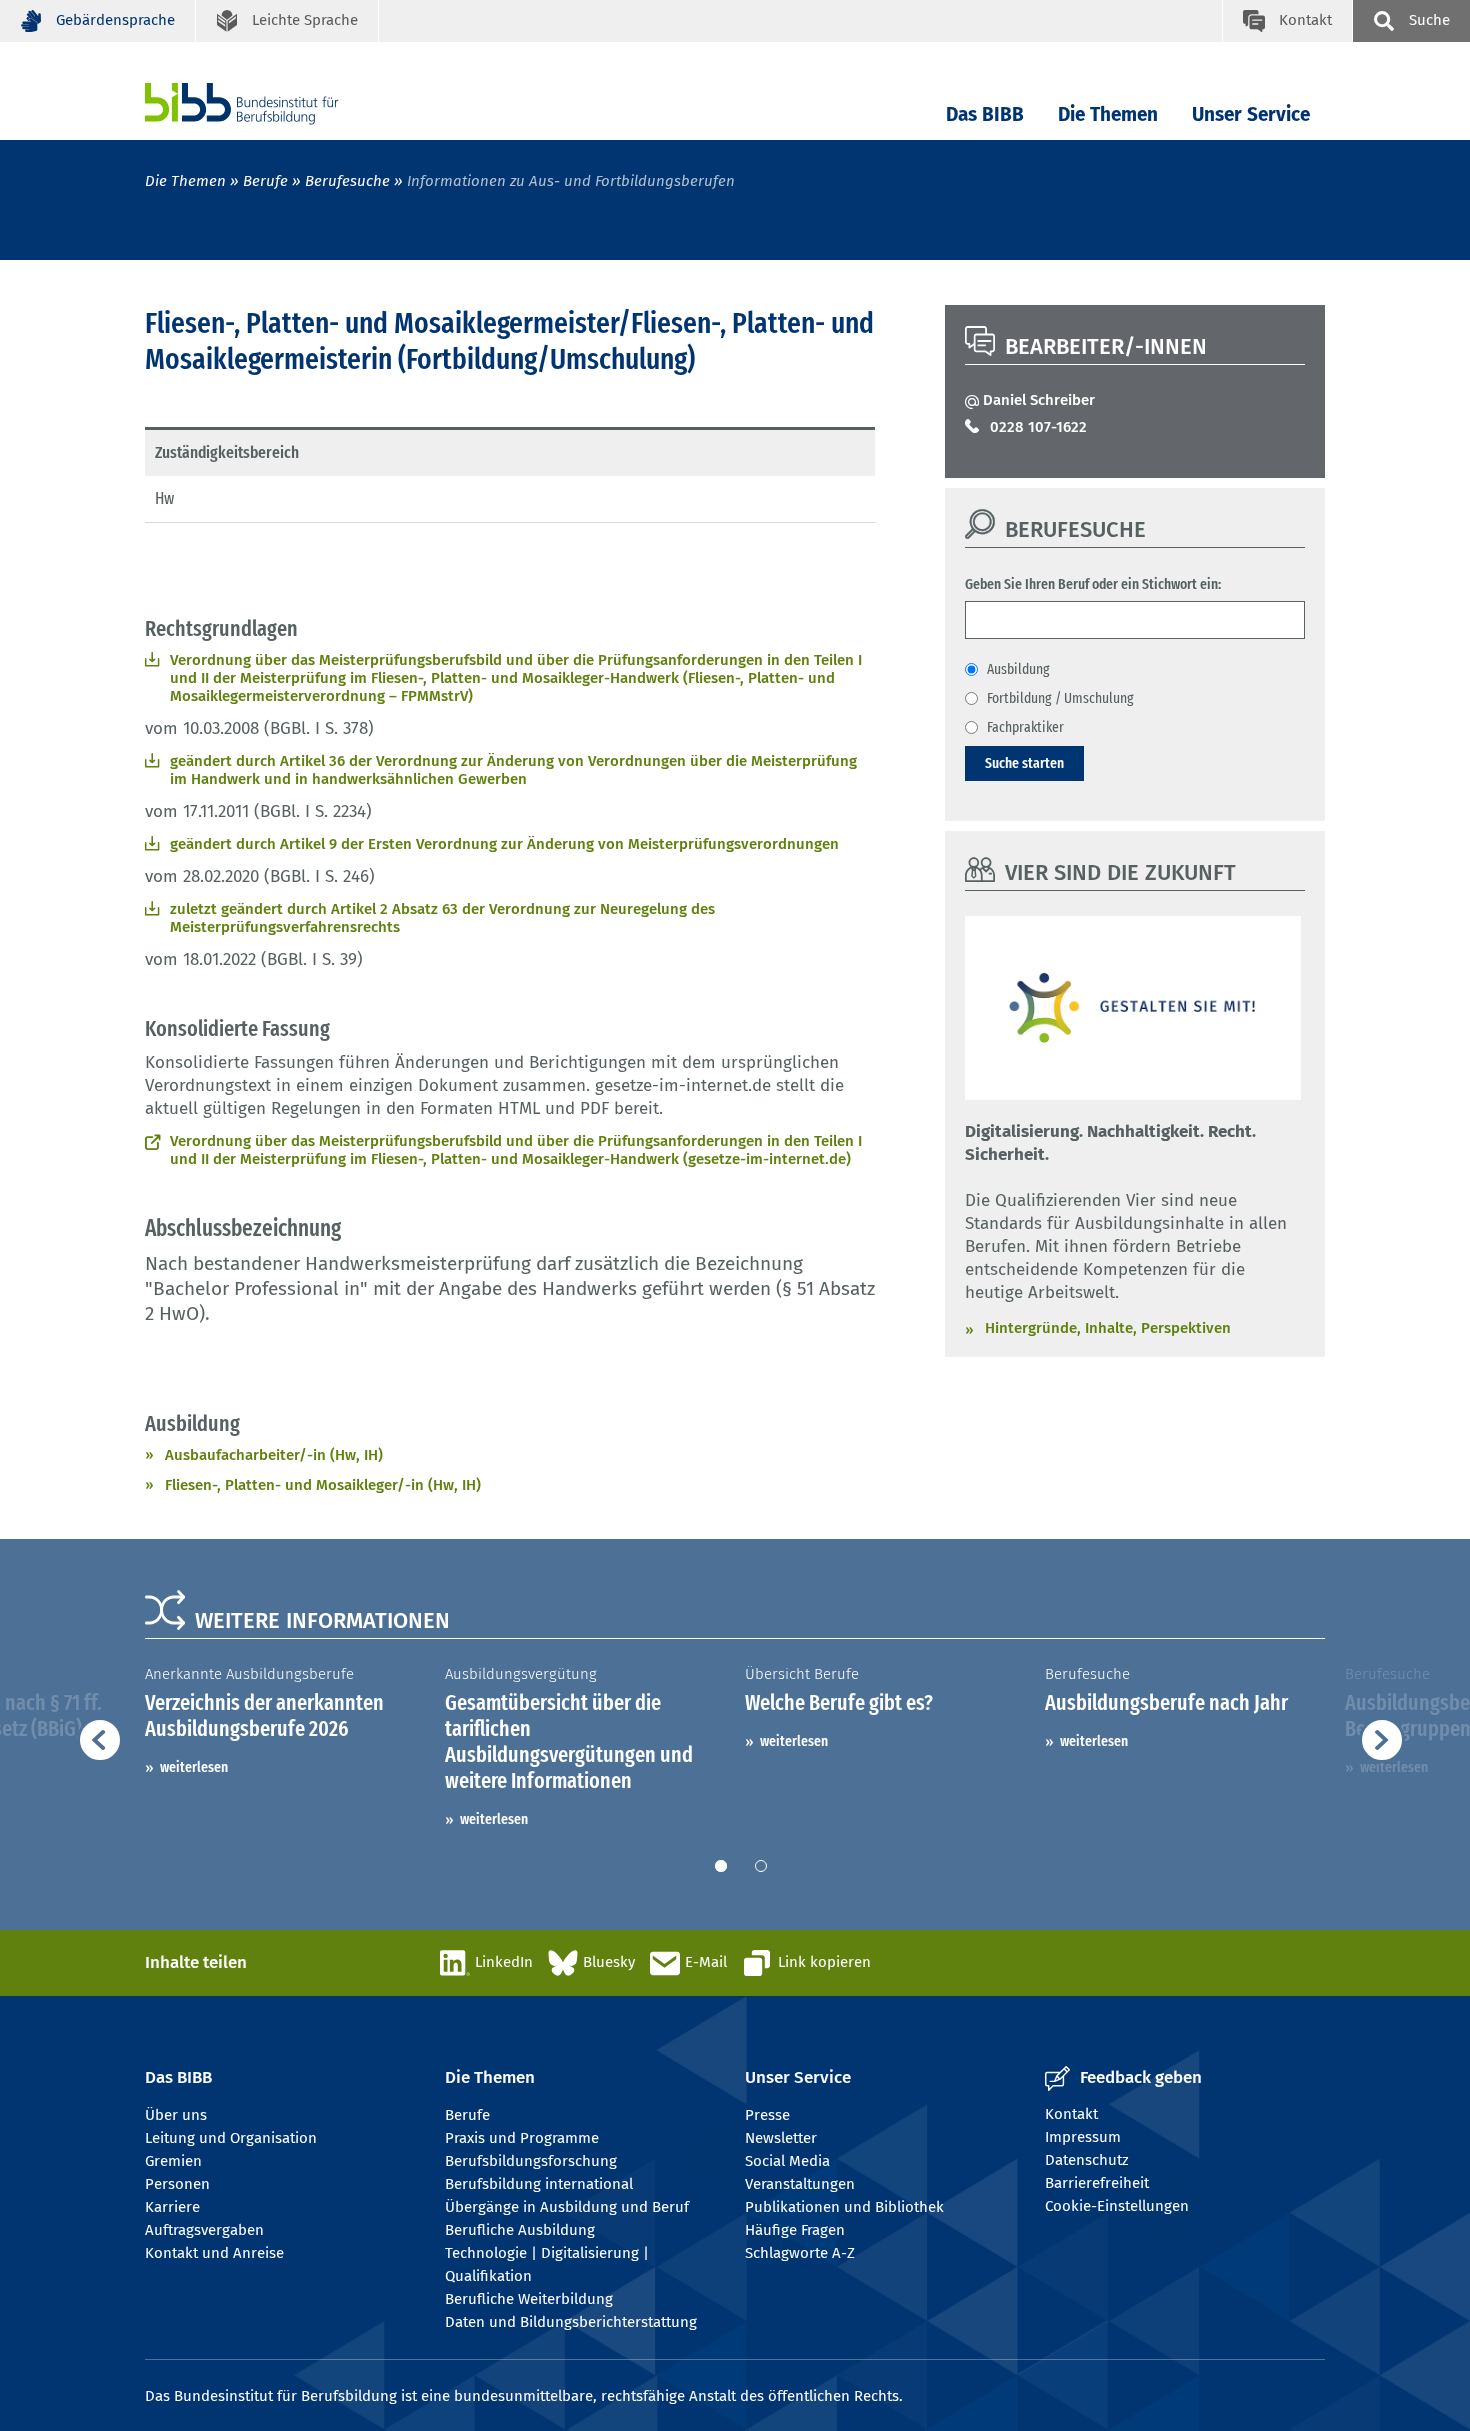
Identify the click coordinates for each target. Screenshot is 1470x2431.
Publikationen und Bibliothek (844, 2207)
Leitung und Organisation (231, 2138)
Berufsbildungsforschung (531, 2161)
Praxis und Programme (522, 2138)
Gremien (173, 2161)
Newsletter (781, 2138)
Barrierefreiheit (1097, 2183)
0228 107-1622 (1038, 427)
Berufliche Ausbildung (520, 2230)
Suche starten (1024, 763)
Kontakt (1071, 2114)
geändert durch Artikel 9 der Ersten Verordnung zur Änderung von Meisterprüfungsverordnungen (504, 844)
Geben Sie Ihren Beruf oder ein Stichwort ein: (1093, 584)
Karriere (172, 2207)
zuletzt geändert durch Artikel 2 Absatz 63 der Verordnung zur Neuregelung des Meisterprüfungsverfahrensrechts (442, 918)
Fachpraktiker (1025, 727)
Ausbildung (1018, 669)
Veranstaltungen (800, 2184)
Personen (177, 2184)
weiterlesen (194, 1767)
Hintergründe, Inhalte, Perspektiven (1108, 1328)
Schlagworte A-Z (800, 2253)
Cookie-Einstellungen (1117, 2206)
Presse (767, 2115)
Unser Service (1251, 114)
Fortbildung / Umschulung (1060, 698)
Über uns (176, 2115)
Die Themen (1108, 114)
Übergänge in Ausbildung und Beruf (567, 2207)
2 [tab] (761, 1866)
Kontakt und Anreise (214, 2253)
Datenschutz (1087, 2160)
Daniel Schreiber (1039, 400)
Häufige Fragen (795, 2230)
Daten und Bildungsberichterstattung (571, 2322)
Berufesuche (347, 181)
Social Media (787, 2161)
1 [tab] (721, 1866)
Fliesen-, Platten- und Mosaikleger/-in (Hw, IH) (323, 1485)
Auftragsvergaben (204, 2230)
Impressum (1083, 2137)
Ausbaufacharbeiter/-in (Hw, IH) (274, 1455)
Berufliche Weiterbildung (529, 2299)
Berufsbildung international (539, 2184)
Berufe (265, 181)
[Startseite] (272, 103)
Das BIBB (985, 114)
